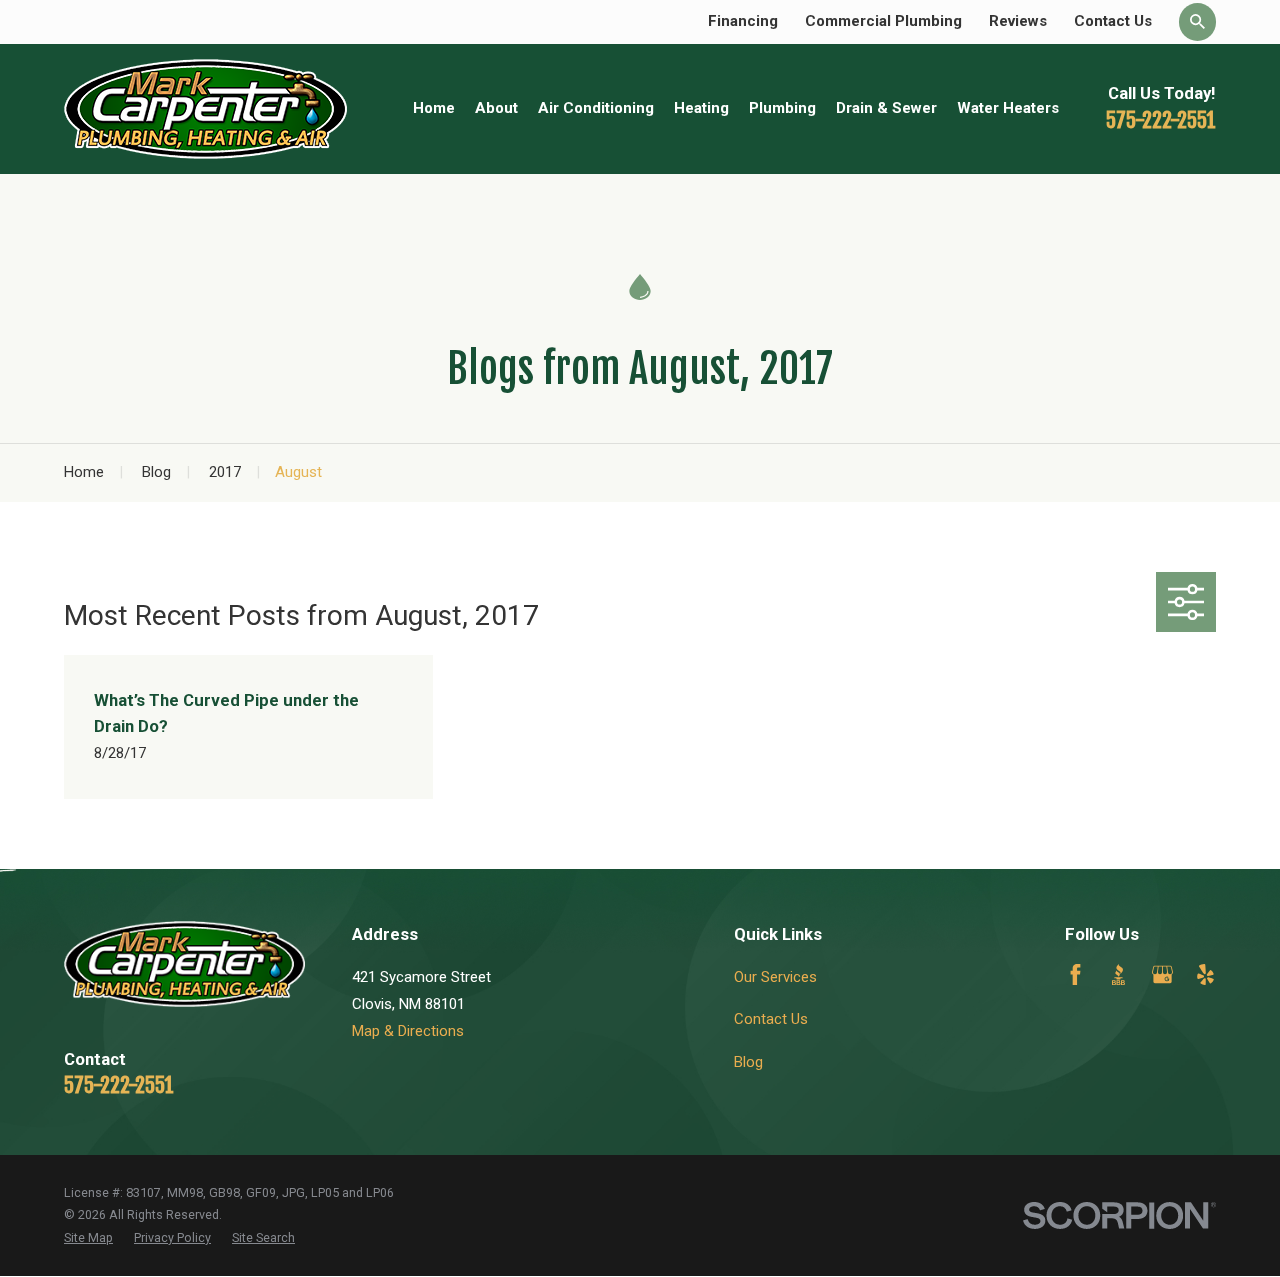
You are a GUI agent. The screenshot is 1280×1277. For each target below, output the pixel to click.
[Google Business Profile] (1162, 974)
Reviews (1018, 21)
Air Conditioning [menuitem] (596, 108)
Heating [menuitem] (701, 108)
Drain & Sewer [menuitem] (886, 108)
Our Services (775, 977)
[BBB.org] (1118, 974)
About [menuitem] (496, 108)
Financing (743, 21)
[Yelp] (1205, 974)
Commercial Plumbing (883, 21)
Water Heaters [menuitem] (1008, 108)
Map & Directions (408, 1031)
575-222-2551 (1161, 120)
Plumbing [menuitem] (782, 108)
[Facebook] (1075, 974)
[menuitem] (88, 1238)
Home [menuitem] (434, 108)
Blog (748, 1062)
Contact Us (1113, 21)
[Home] (205, 109)
